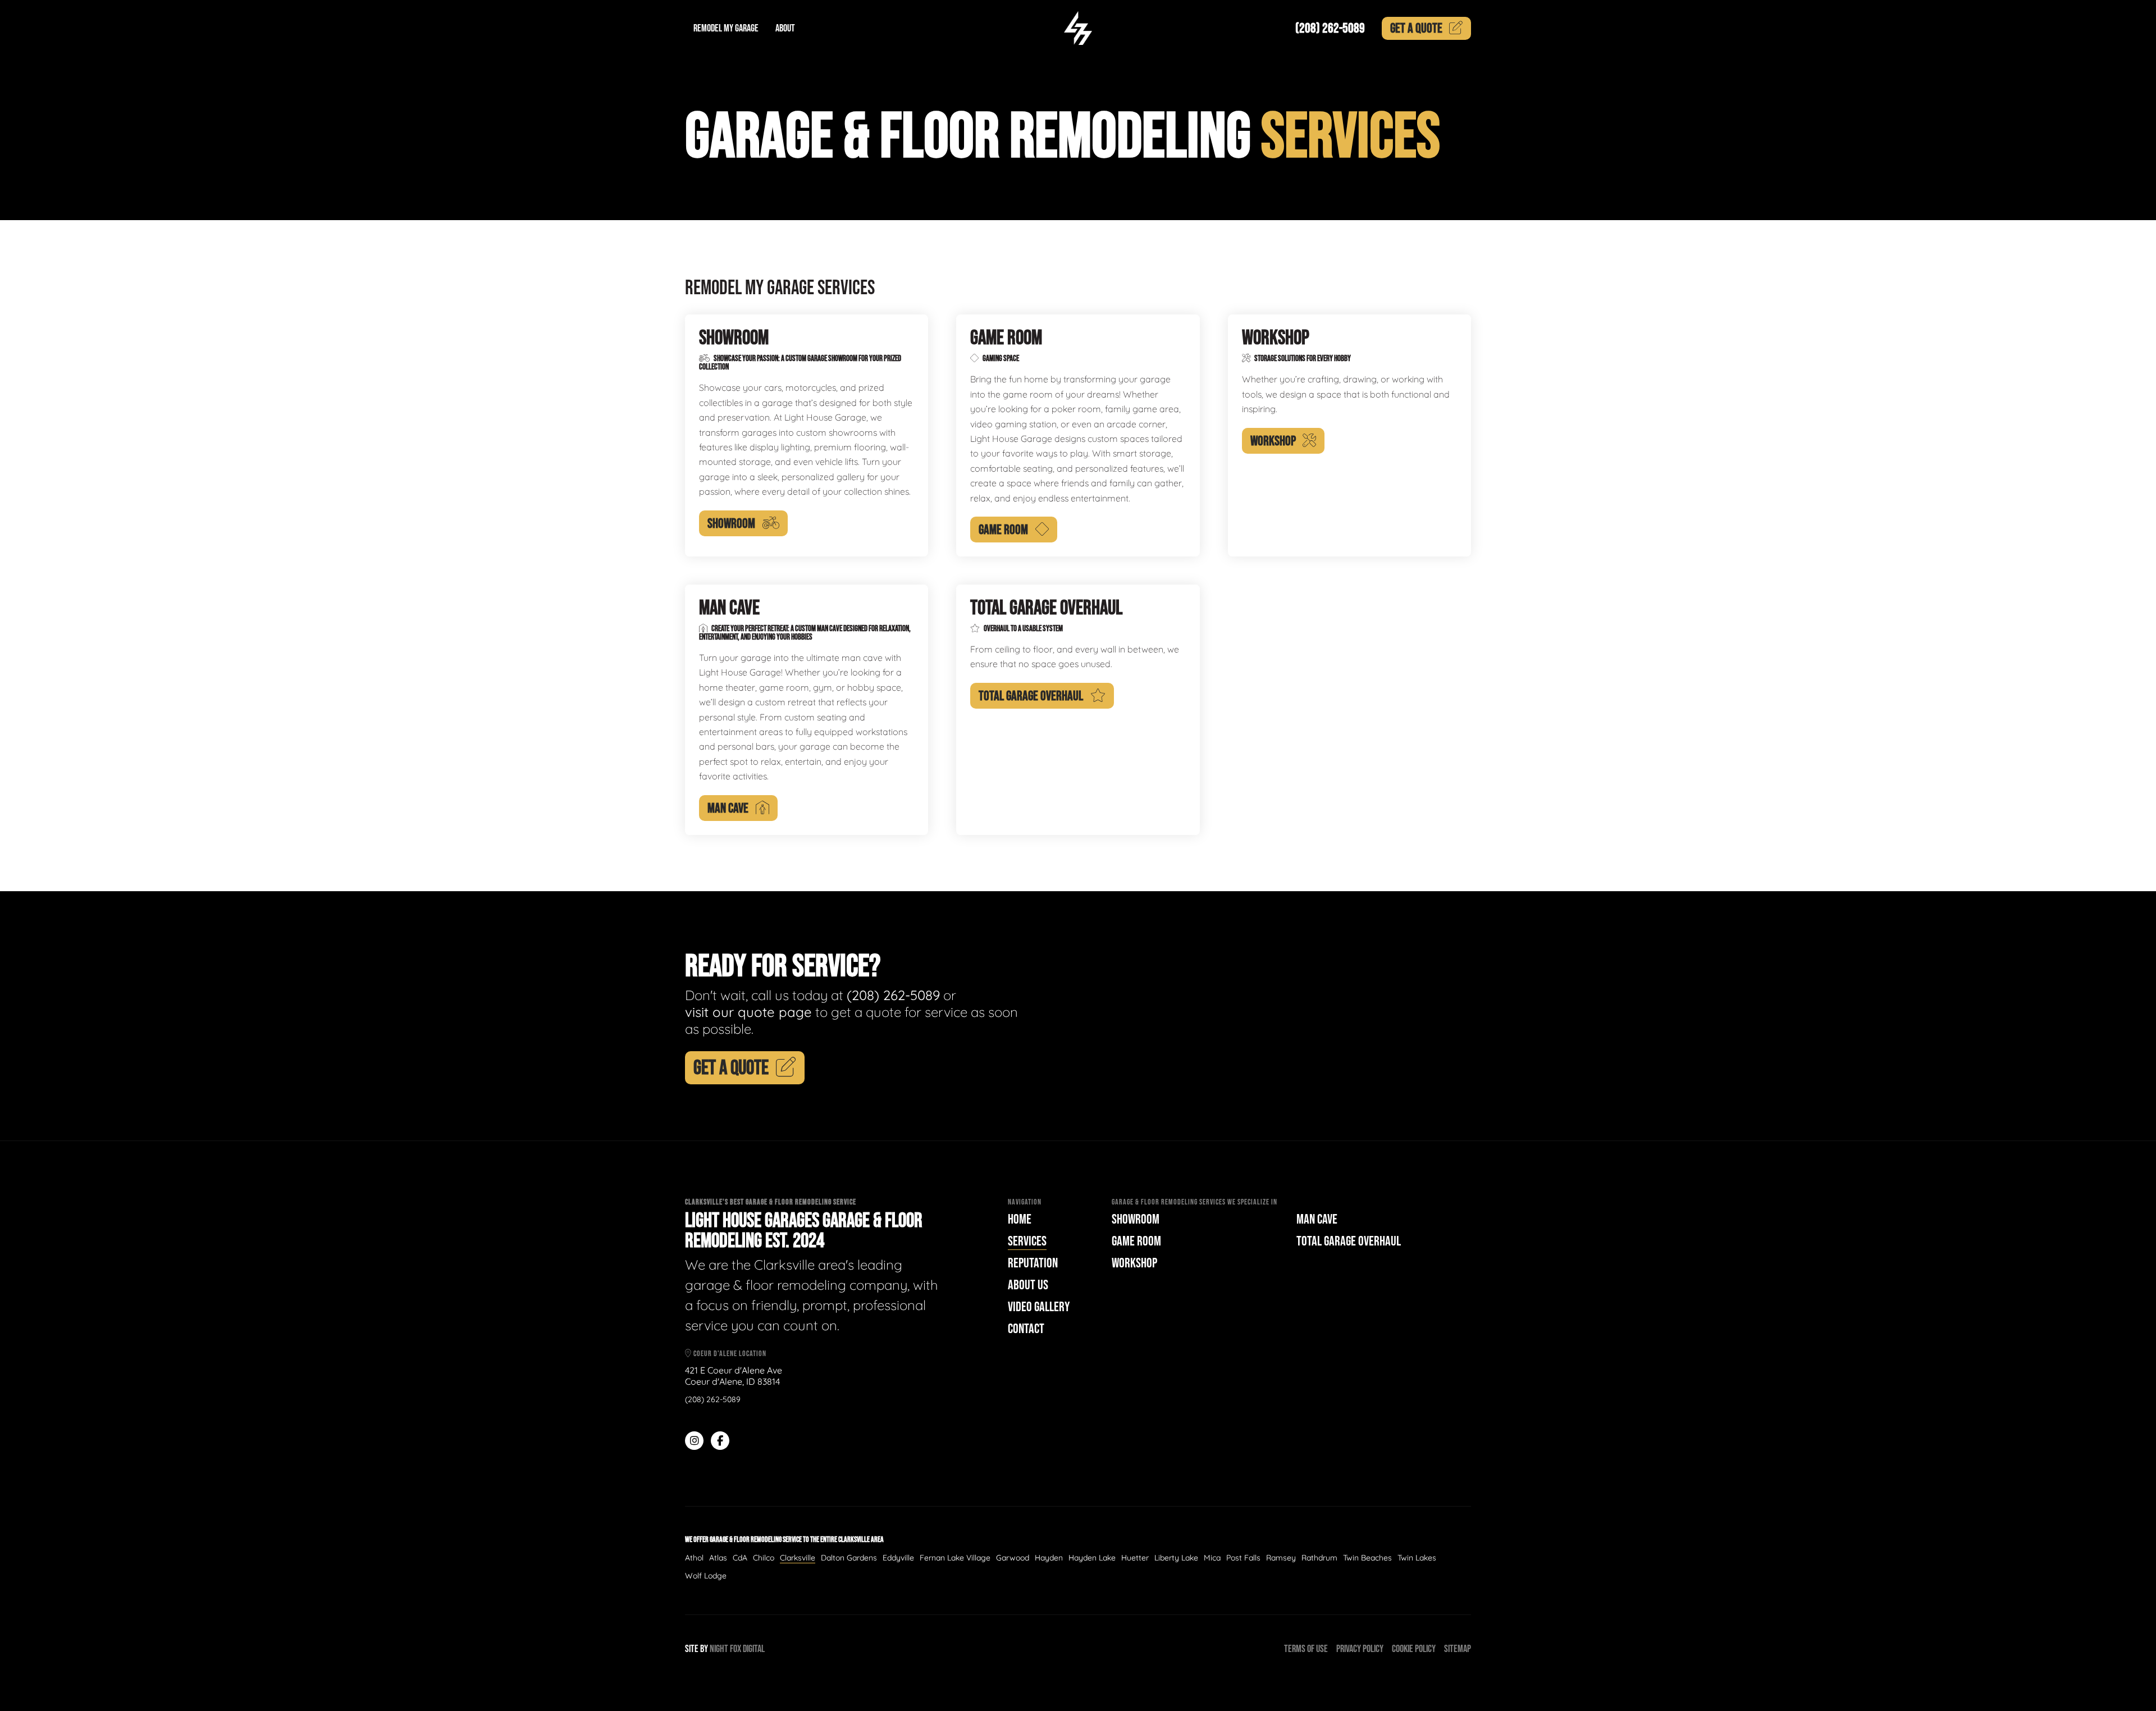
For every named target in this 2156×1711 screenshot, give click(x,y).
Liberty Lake (1176, 1558)
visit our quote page (748, 1012)
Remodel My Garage (726, 28)
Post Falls (1243, 1558)
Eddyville (898, 1558)
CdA (740, 1558)
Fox (736, 1649)
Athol (694, 1558)
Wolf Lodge (706, 1576)
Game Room (1136, 1241)
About (785, 28)
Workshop (1134, 1263)
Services (1027, 1241)
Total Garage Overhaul (1349, 1241)
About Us (1028, 1285)
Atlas (718, 1558)
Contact (1026, 1329)
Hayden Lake (1092, 1558)
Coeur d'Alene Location (729, 1354)
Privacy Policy (1360, 1649)
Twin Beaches (1367, 1558)
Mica (1212, 1558)
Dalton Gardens (849, 1558)
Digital (754, 1649)
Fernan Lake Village (955, 1558)
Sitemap (1458, 1649)
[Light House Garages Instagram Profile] (694, 1441)
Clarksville (798, 1558)
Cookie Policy (1414, 1649)
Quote (1416, 28)
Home (1020, 1219)
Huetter (1135, 1558)
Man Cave (1317, 1219)
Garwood (1013, 1558)
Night (719, 1649)
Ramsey (1281, 1558)
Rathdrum (1319, 1558)
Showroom (1136, 1219)
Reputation (1033, 1263)
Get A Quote (731, 1068)
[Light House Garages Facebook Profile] (720, 1441)
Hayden (1049, 1558)
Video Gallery (1039, 1307)
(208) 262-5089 (1330, 28)
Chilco (764, 1558)
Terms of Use (1306, 1649)
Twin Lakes (1417, 1558)
